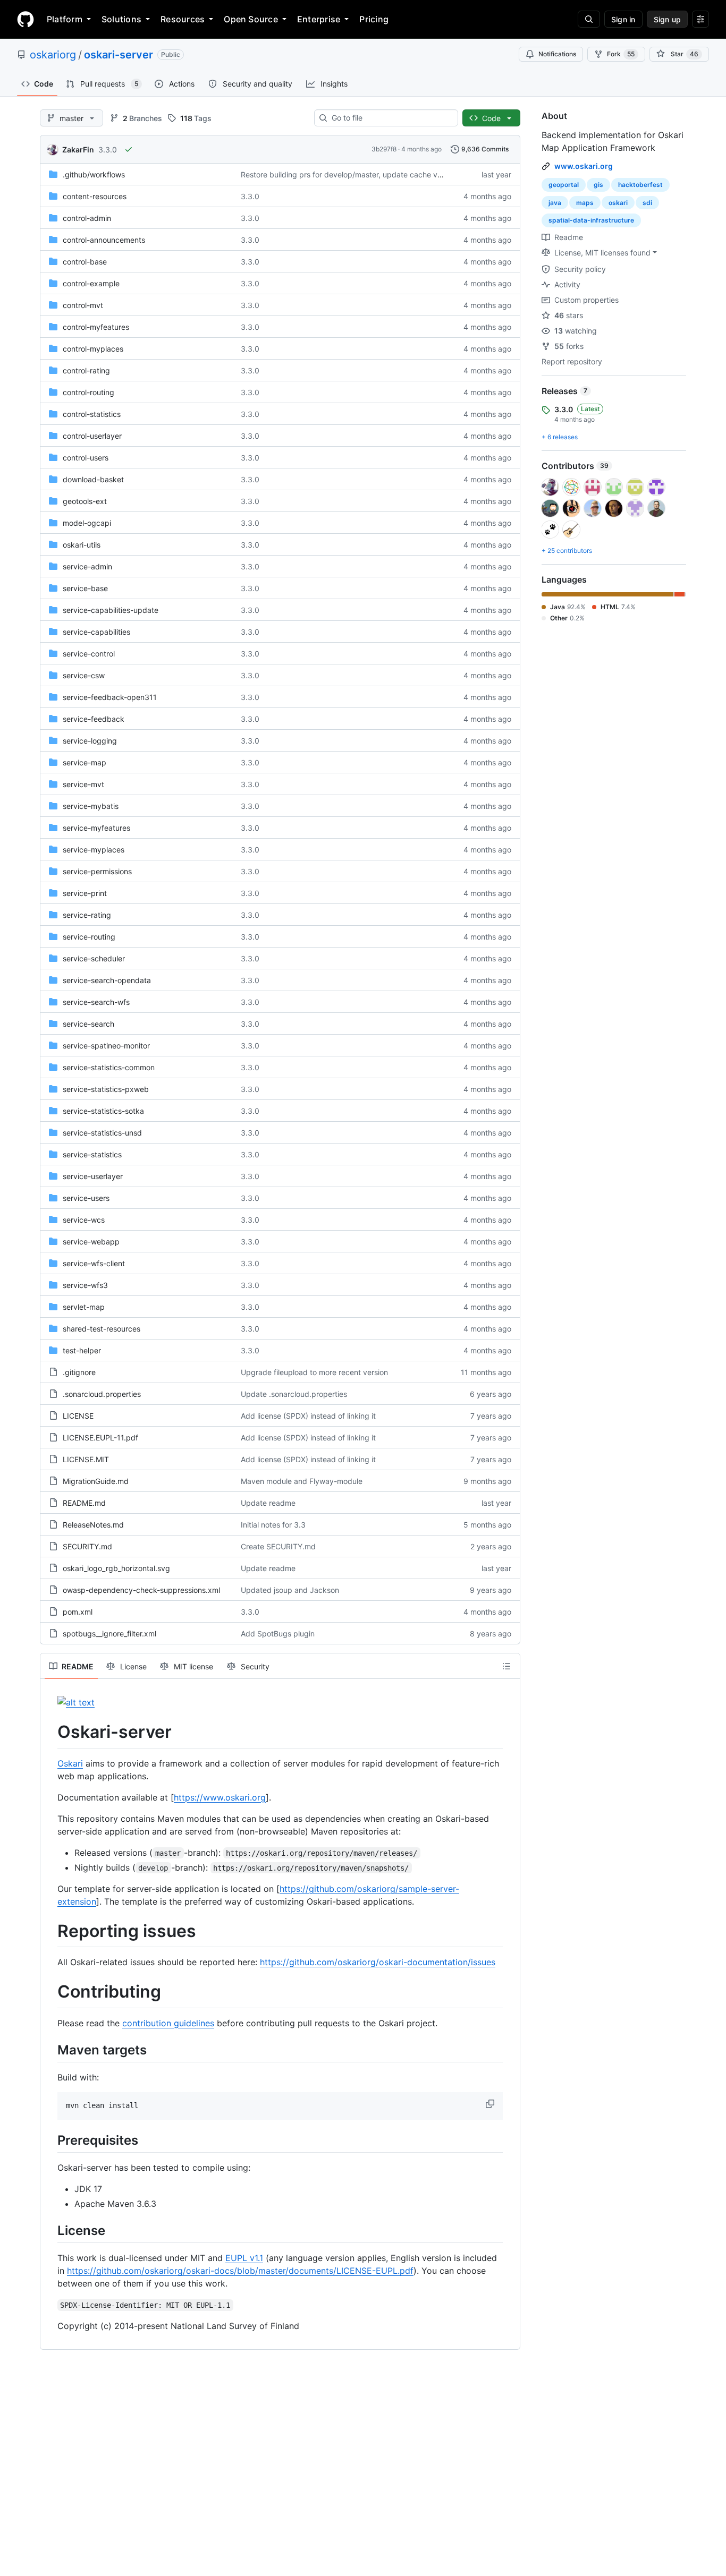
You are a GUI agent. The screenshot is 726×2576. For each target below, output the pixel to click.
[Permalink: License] (50, 2230)
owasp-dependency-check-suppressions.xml (141, 1590)
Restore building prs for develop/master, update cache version (349, 174)
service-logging (90, 741)
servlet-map (84, 1307)
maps (585, 203)
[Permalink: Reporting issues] (50, 1931)
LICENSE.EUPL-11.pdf (100, 1438)
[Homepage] (26, 19)
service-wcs (84, 1220)
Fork (621, 54)
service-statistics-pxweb (106, 1089)
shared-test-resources (102, 1329)
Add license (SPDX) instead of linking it (308, 1416)
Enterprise (319, 19)
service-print (85, 893)
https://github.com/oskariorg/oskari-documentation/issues (378, 1962)
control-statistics (92, 414)
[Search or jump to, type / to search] (589, 19)
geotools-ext (85, 501)
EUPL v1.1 (244, 2258)
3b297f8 (384, 149)
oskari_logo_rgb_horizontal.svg (116, 1568)
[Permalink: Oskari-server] (50, 1732)
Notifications (557, 54)
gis (598, 185)
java (555, 203)
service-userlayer (93, 1176)
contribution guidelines (168, 2023)
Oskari (70, 1763)
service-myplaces (94, 850)
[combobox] (390, 118)
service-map (85, 762)
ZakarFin (78, 150)
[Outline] (506, 1666)
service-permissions (97, 871)
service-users (86, 1198)
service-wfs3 (85, 1285)
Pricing (374, 19)
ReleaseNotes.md (93, 1525)
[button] (491, 2104)
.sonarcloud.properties (102, 1394)
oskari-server (119, 55)
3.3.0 (108, 150)
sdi (647, 203)
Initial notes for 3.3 (273, 1525)
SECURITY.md (87, 1546)
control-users (86, 458)
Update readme (268, 1503)
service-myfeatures (96, 828)
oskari (618, 203)
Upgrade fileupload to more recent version (314, 1372)
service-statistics (92, 1154)
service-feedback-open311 (110, 697)
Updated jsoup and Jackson (290, 1590)
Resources (183, 19)
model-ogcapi (87, 523)
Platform (65, 19)
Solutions (121, 19)
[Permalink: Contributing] (50, 1992)
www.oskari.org (584, 166)
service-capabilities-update (111, 610)
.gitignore (79, 1372)
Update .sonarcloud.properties (294, 1394)
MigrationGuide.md (96, 1481)
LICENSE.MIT (86, 1459)
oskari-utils (82, 545)
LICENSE (78, 1416)
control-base (85, 262)
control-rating (86, 370)
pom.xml (78, 1612)
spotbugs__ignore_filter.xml (109, 1634)
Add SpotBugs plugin (278, 1634)
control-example (91, 283)
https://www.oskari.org (220, 1797)
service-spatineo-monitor (106, 1046)
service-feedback (94, 719)
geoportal (564, 185)
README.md (84, 1503)
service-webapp (91, 1242)
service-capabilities (96, 632)
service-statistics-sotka (103, 1111)
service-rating (87, 915)
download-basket (93, 479)
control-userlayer (92, 436)
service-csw (84, 675)
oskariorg (53, 55)
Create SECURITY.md (278, 1546)
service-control (89, 654)
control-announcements (104, 240)
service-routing (89, 937)
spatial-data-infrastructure (591, 220)
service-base (85, 588)
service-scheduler (94, 958)
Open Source (251, 19)
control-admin (87, 218)
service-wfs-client (94, 1263)
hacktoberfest (640, 185)
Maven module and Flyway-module (302, 1481)
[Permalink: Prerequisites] (50, 2140)
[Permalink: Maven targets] (50, 2050)
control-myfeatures (96, 327)
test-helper (82, 1350)
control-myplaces (93, 349)
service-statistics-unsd (102, 1133)
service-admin (87, 566)
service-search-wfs (96, 1002)
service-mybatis (91, 806)
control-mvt (83, 305)
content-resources (95, 196)
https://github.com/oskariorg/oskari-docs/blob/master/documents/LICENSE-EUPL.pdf (240, 2271)
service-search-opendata (107, 980)
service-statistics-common (109, 1067)
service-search (88, 1024)
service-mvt (83, 784)
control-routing (88, 392)
